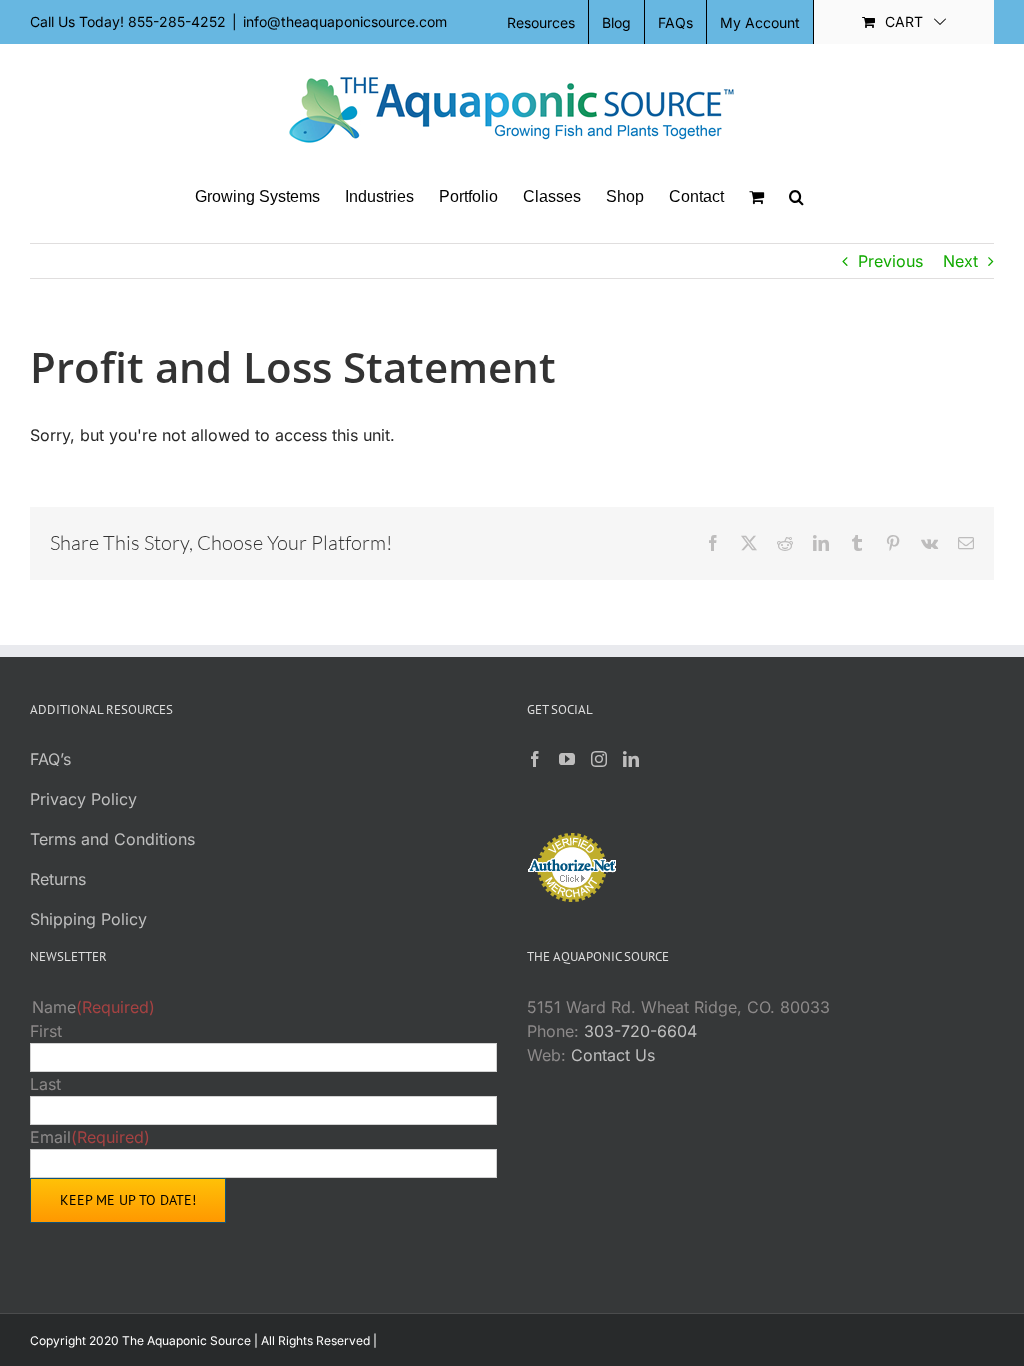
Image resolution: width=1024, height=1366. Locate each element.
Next (960, 261)
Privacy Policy (83, 799)
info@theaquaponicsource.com (345, 21)
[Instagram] (599, 759)
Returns (58, 879)
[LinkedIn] (631, 759)
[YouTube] (567, 759)
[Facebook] (535, 759)
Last (45, 1084)
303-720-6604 (640, 1031)
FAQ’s (50, 759)
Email (90, 1137)
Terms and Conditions (112, 839)
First (46, 1031)
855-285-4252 (177, 21)
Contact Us (613, 1055)
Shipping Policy (88, 919)
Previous (890, 261)
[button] (796, 197)
